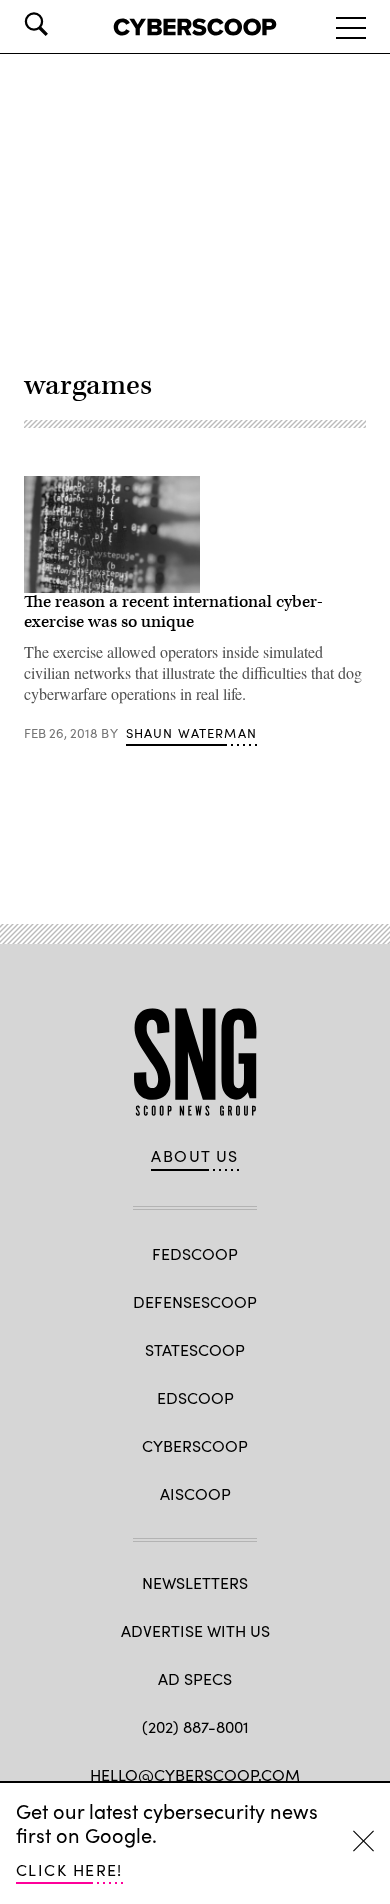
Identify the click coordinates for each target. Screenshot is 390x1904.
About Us (195, 1156)
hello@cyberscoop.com (195, 1774)
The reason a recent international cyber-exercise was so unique (173, 612)
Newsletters (195, 1582)
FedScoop (195, 1253)
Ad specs (195, 1678)
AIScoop (195, 1493)
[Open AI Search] (64, 24)
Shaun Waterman (191, 733)
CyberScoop (195, 1445)
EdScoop (195, 1397)
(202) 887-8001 (195, 1726)
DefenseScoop (195, 1301)
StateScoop (195, 1349)
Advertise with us (195, 1630)
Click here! (69, 1869)
